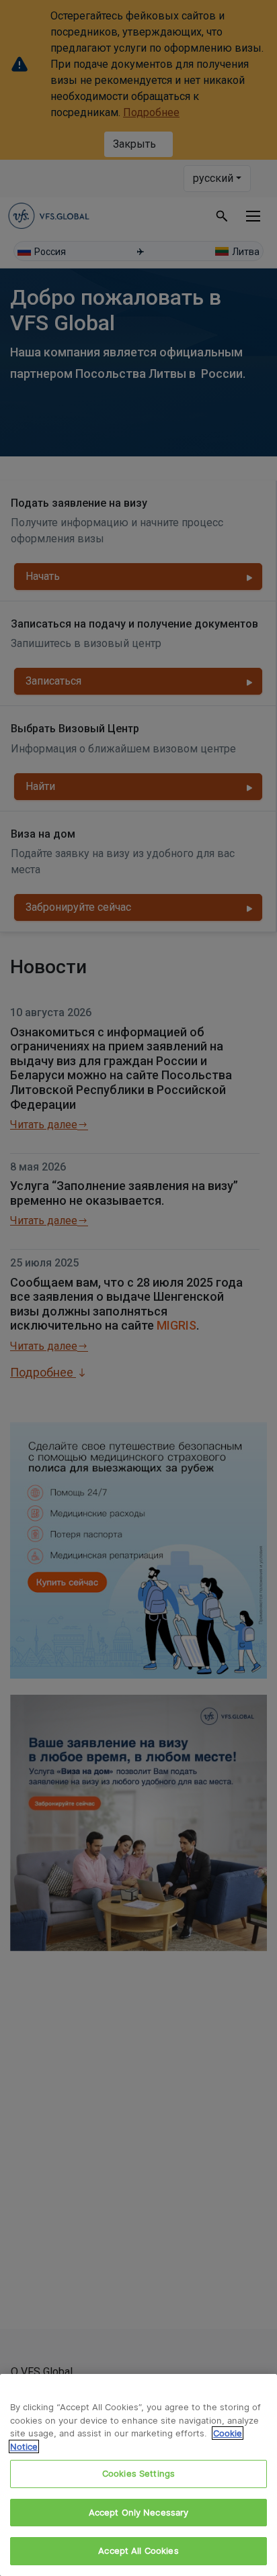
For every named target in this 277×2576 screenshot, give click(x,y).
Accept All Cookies (138, 2550)
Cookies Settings (138, 2473)
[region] (138, 2475)
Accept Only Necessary (139, 2512)
